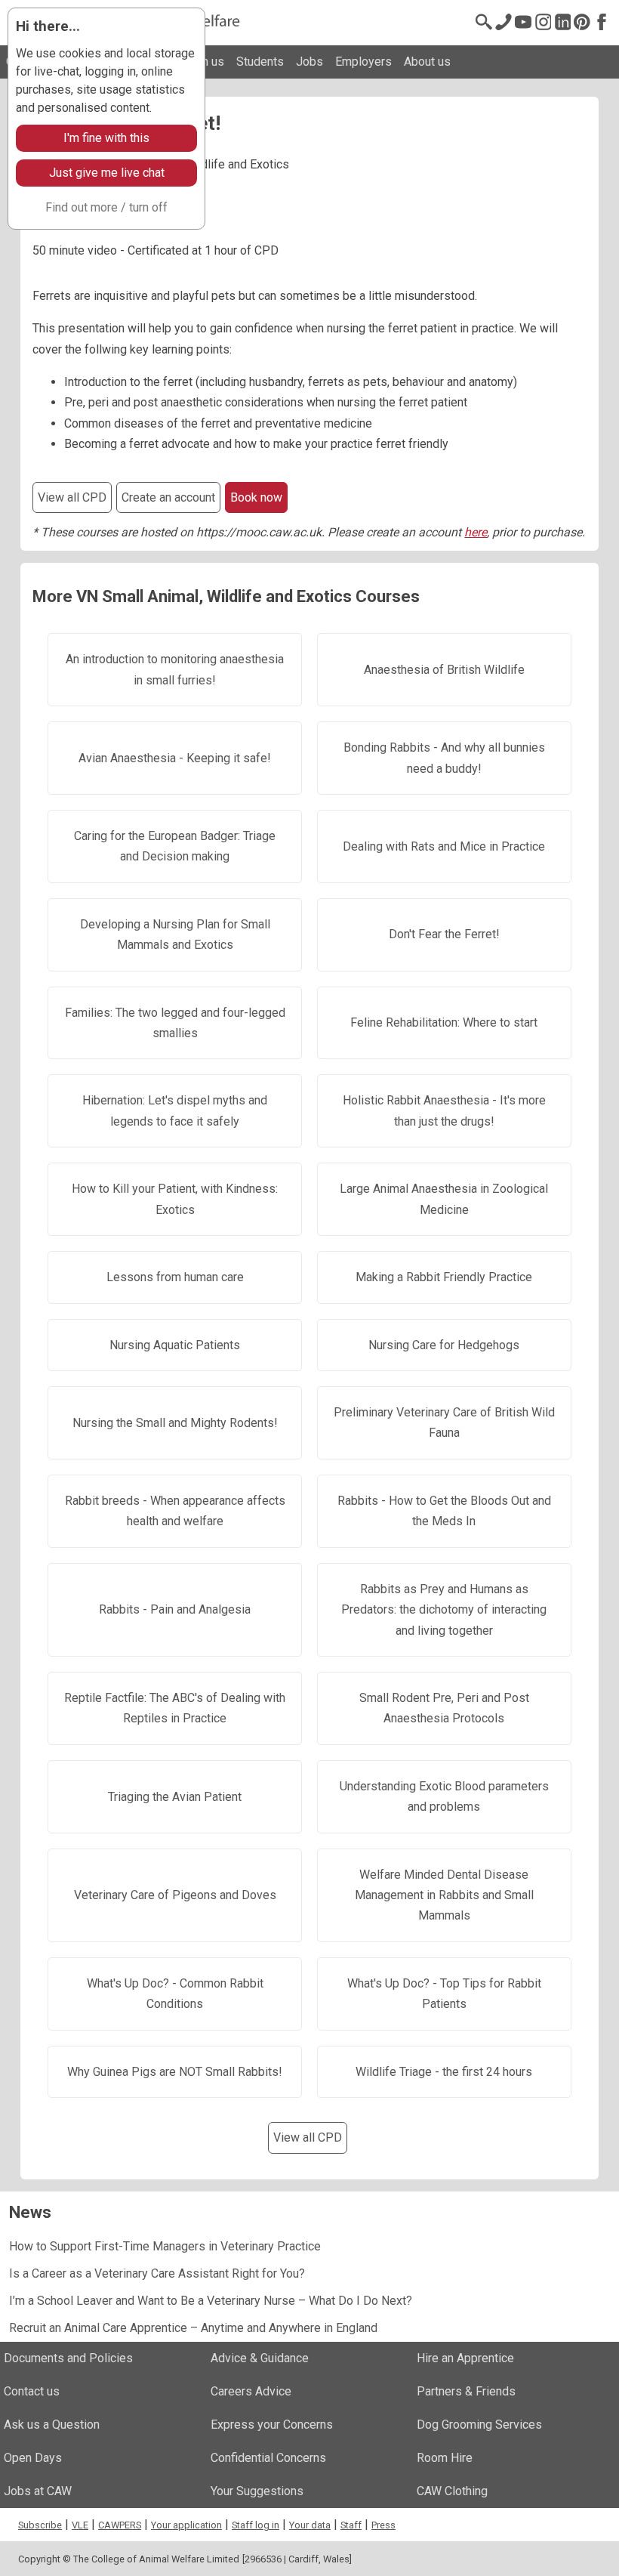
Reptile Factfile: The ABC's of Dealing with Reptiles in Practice (175, 1708)
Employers (363, 62)
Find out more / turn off (106, 207)
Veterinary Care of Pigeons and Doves (175, 1895)
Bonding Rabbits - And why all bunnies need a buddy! (444, 758)
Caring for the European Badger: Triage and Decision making (175, 846)
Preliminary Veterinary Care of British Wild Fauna (444, 1422)
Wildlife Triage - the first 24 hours (444, 2072)
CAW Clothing (452, 2491)
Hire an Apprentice (465, 2358)
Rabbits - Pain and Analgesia (175, 1609)
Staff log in (256, 2525)
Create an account (168, 497)
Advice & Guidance (260, 2358)
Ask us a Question (52, 2425)
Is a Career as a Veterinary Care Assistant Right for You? (157, 2273)
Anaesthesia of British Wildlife (444, 670)
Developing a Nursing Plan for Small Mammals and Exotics (175, 934)
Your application (186, 2525)
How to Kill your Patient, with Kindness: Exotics (175, 1199)
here (476, 532)
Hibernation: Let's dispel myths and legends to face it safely (175, 1110)
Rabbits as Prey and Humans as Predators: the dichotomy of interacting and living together (444, 1610)
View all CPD (72, 497)
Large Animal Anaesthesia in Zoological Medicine (444, 1199)
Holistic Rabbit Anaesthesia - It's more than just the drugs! (444, 1110)
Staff (351, 2525)
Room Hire (445, 2458)
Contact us (32, 2391)
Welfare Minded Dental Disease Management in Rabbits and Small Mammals (444, 1895)
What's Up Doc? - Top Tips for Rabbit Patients (444, 1994)
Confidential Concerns (268, 2458)
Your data (310, 2525)
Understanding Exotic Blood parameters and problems (444, 1796)
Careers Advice (251, 2391)
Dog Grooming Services (479, 2425)
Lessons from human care (175, 1277)
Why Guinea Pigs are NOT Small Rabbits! (175, 2072)
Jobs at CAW (38, 2491)
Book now (256, 497)
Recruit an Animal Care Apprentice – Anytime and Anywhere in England (193, 2328)
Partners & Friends (466, 2391)
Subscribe (40, 2525)
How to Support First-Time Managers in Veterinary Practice (165, 2246)
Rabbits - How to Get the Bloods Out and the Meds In (444, 1511)
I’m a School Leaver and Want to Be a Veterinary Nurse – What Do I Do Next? (211, 2301)
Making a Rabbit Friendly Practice (444, 1277)
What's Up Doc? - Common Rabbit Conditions (175, 1994)
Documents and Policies (68, 2358)
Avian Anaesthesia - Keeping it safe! (175, 758)
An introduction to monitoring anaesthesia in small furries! (175, 669)
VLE (80, 2525)
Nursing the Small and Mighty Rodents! (175, 1423)
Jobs (309, 62)
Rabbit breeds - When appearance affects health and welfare (175, 1511)
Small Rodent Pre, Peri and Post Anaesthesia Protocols (444, 1708)
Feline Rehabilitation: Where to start (444, 1022)
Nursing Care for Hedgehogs (444, 1345)
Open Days (33, 2458)
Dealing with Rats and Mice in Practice (444, 846)
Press (383, 2525)
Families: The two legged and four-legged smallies (175, 1023)
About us (427, 62)
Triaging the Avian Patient (175, 1797)
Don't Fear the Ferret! (444, 934)
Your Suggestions (257, 2491)
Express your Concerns (272, 2425)
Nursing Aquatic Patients (175, 1345)
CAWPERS (120, 2525)
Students (260, 62)
